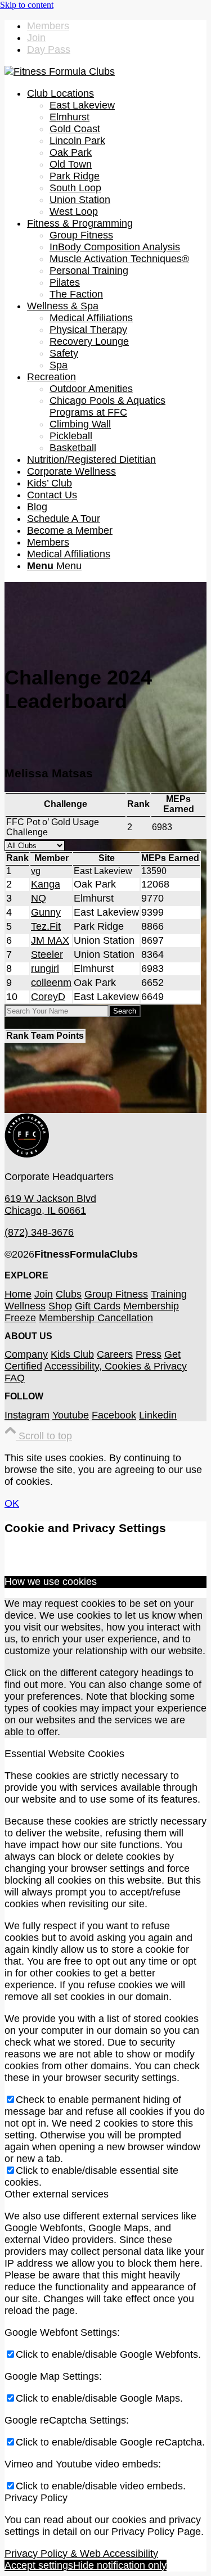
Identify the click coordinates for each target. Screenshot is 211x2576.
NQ (39, 898)
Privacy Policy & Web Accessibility (81, 2554)
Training (169, 1294)
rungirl (45, 969)
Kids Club (72, 1354)
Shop (60, 1306)
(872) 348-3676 (39, 1232)
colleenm (51, 983)
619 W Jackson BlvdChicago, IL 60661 (50, 1204)
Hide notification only (120, 2565)
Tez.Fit (46, 926)
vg (36, 871)
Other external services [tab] (57, 2194)
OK (12, 1503)
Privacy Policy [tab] (36, 2498)
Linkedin (158, 1415)
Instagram (27, 1415)
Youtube (71, 1415)
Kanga (46, 884)
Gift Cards (98, 1306)
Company (26, 1354)
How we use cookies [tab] (51, 1582)
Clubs (69, 1294)
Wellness (25, 1306)
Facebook (114, 1415)
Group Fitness (116, 1294)
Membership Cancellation (96, 1318)
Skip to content (27, 5)
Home (18, 1294)
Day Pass (49, 49)
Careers (115, 1354)
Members (48, 26)
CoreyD (48, 997)
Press (149, 1354)
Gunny (46, 912)
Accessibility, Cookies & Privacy (116, 1366)
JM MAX (50, 940)
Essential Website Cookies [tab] (64, 1754)
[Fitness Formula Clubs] (60, 71)
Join (36, 38)
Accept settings (39, 2565)
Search (125, 1011)
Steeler (47, 954)
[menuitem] (117, 26)
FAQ (15, 1378)
